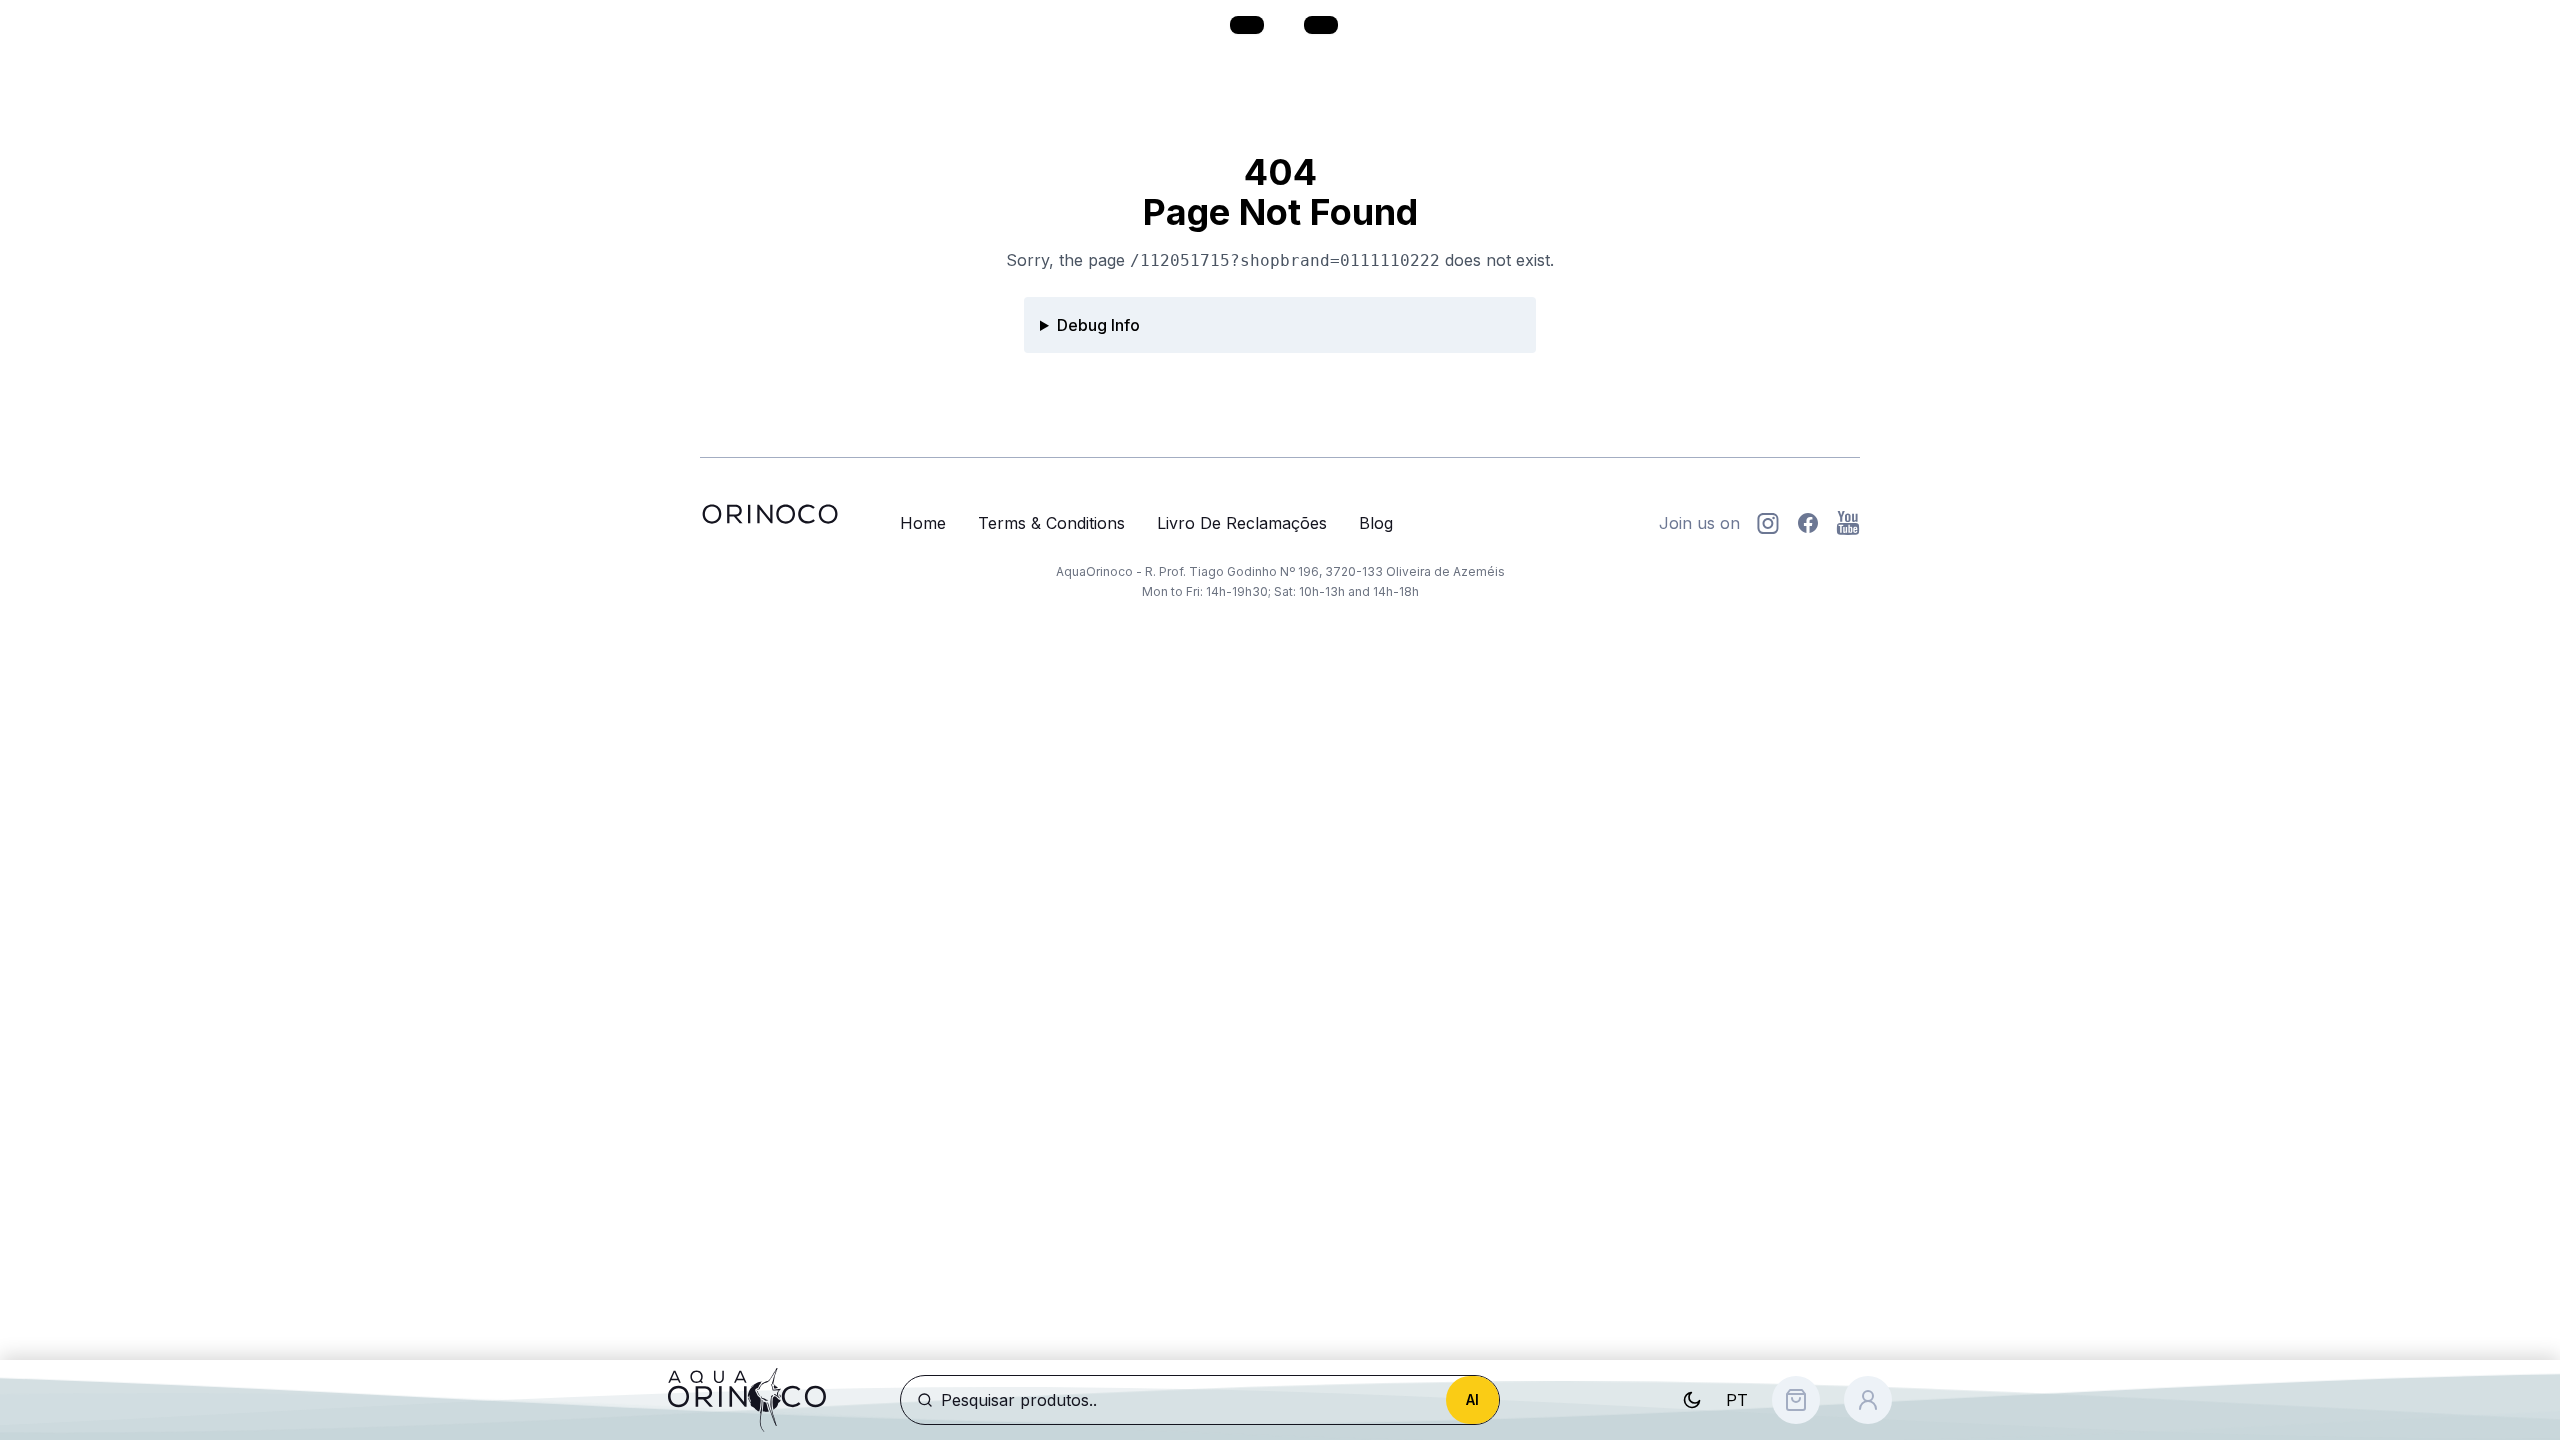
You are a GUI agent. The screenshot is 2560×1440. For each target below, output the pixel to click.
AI (1472, 1399)
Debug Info (1098, 325)
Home (923, 523)
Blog (1376, 523)
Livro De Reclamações (1242, 523)
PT (1737, 1400)
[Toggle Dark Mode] (1692, 1400)
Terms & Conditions (1051, 523)
